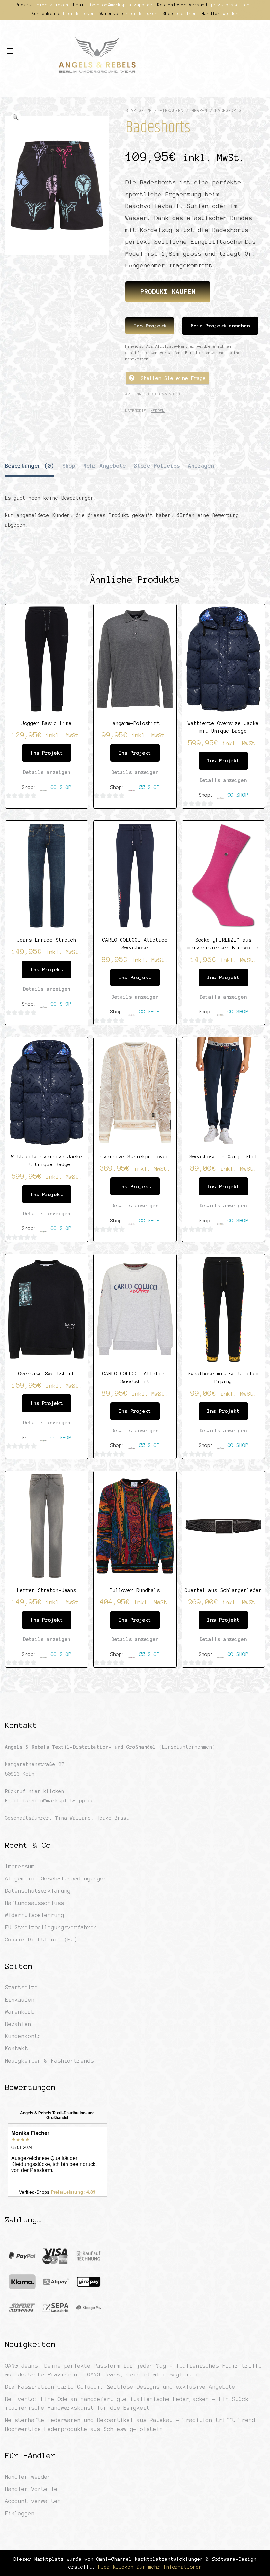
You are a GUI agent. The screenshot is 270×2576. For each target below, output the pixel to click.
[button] (15, 118)
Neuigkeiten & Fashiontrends (49, 2061)
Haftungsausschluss (35, 1903)
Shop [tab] (69, 466)
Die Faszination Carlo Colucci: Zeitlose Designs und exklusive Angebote (120, 2387)
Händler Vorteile (31, 2489)
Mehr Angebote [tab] (105, 466)
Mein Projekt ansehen (220, 326)
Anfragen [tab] (201, 466)
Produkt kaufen (168, 292)
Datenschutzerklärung (38, 1891)
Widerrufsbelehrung (35, 1915)
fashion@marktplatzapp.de (121, 5)
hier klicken (53, 5)
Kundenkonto (23, 2036)
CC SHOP (61, 787)
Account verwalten (33, 2501)
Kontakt (16, 2048)
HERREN (199, 111)
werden (231, 14)
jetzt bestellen (230, 5)
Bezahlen (18, 2024)
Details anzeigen (47, 772)
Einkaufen (172, 111)
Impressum (20, 1866)
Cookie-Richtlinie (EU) (41, 1940)
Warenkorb (20, 2012)
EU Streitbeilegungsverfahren (51, 1927)
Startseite (139, 111)
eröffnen (186, 14)
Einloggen (20, 2513)
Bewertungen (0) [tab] (30, 466)
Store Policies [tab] (157, 466)
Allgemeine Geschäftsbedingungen (56, 1878)
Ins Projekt (150, 326)
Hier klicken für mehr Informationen (148, 2567)
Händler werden (28, 2477)
